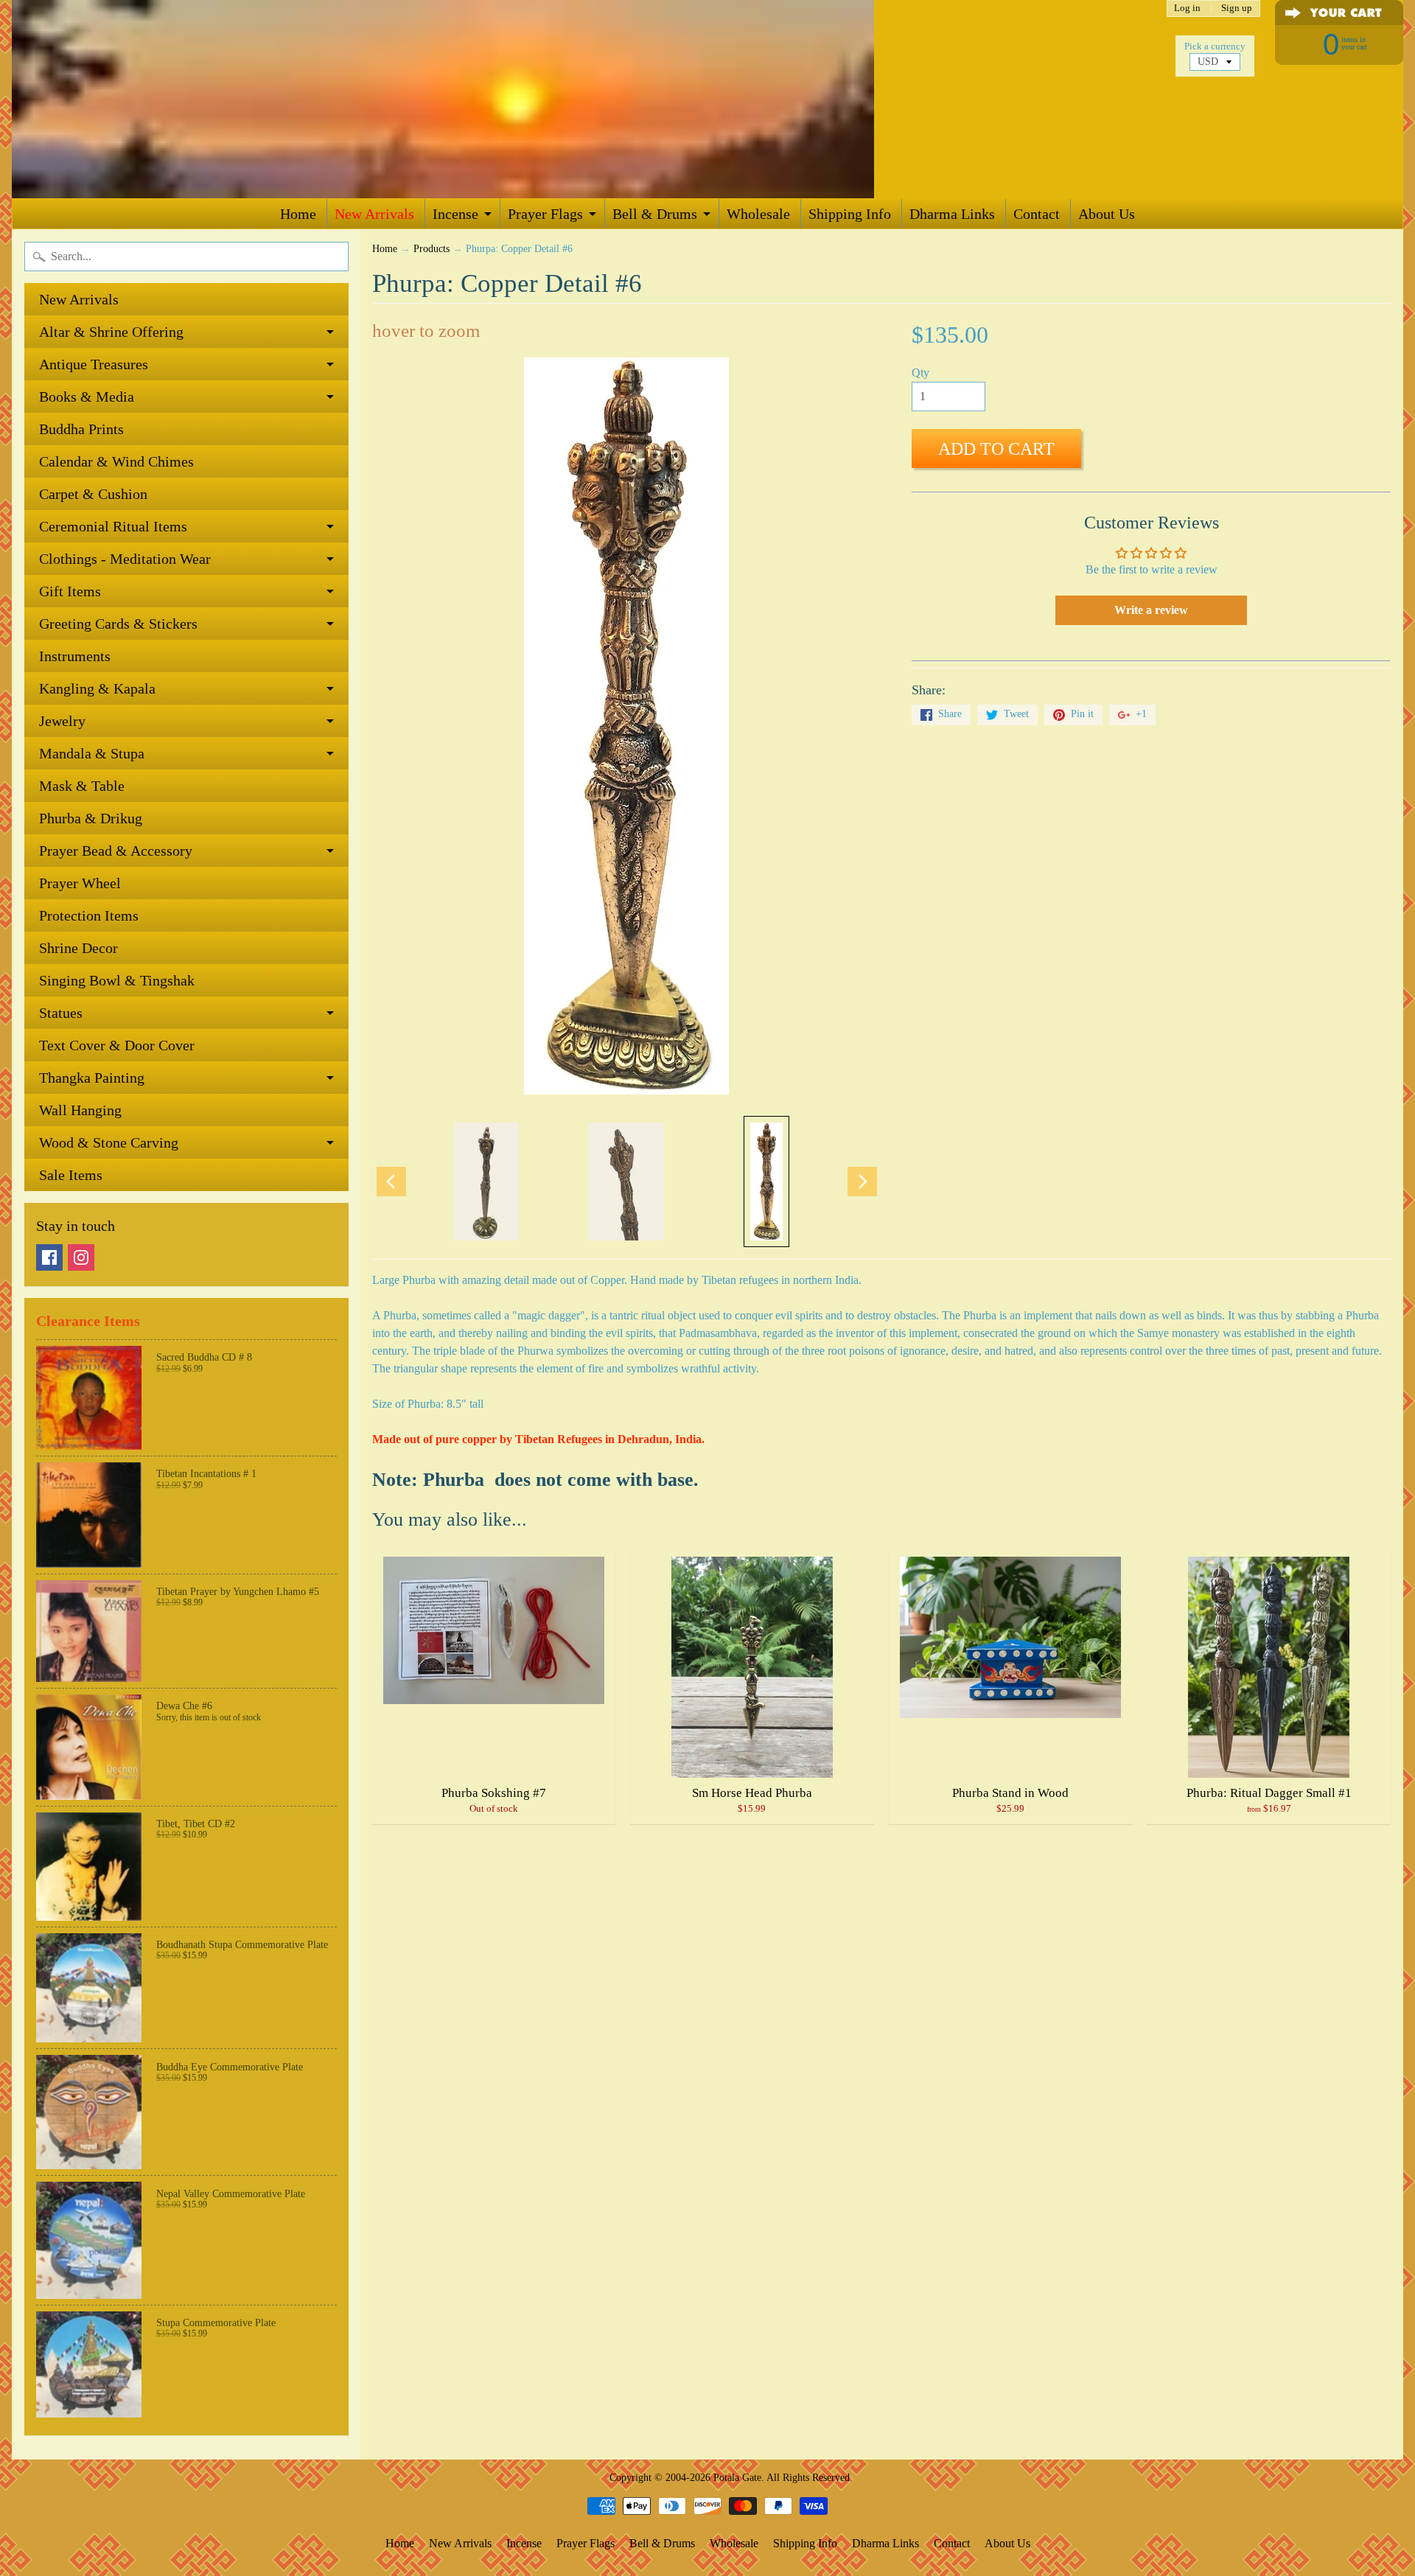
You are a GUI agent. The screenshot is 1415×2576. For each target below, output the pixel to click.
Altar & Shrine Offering (111, 332)
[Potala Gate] (491, 99)
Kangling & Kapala (97, 688)
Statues (61, 1013)
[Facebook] (49, 1257)
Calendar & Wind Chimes (116, 461)
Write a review (1151, 610)
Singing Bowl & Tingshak (117, 980)
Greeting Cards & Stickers (118, 624)
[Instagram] (81, 1257)
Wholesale (758, 214)
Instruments (75, 656)
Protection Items (89, 915)
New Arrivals (374, 214)
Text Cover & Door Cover (117, 1045)
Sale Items (71, 1175)
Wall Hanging (80, 1110)
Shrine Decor (78, 948)
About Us (1107, 214)
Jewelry (62, 721)
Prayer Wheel (80, 883)
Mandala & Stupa (92, 753)
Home (298, 214)
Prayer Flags (545, 214)
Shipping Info (850, 214)
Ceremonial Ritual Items (113, 526)
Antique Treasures (94, 364)
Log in (1187, 8)
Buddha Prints (81, 429)
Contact (1037, 214)
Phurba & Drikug (91, 818)
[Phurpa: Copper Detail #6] (486, 1181)
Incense (455, 214)
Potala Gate (737, 2477)
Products (432, 249)
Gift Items (70, 591)
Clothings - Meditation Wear (125, 559)
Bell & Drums (655, 214)
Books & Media (87, 397)
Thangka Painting (92, 1078)
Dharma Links (952, 214)
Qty (920, 373)
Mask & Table (82, 786)
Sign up (1237, 8)
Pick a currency (1215, 46)
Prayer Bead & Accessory (116, 851)
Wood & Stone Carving (109, 1142)
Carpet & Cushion (93, 494)
